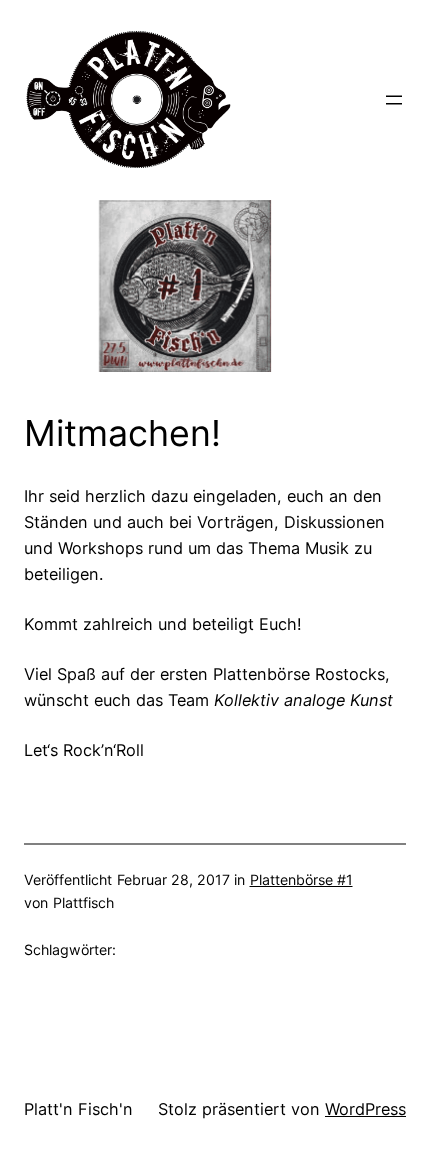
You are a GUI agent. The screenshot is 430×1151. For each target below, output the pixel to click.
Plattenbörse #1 (301, 879)
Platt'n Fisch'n (78, 1109)
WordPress (365, 1109)
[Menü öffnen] (394, 100)
